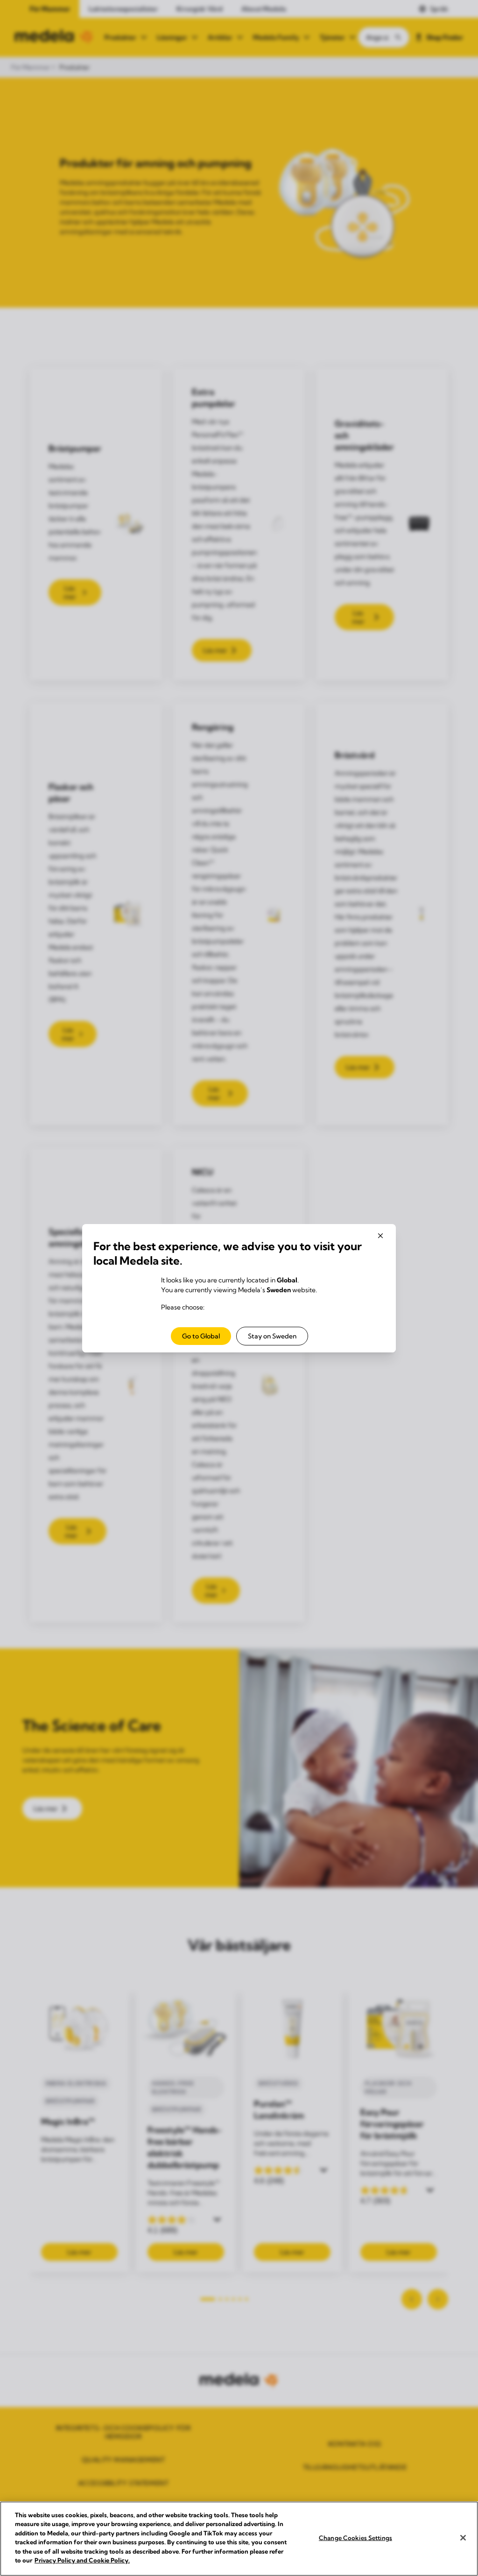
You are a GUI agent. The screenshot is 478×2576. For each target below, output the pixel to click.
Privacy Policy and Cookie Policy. (82, 2560)
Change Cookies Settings (355, 2538)
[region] (239, 2539)
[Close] (463, 2538)
